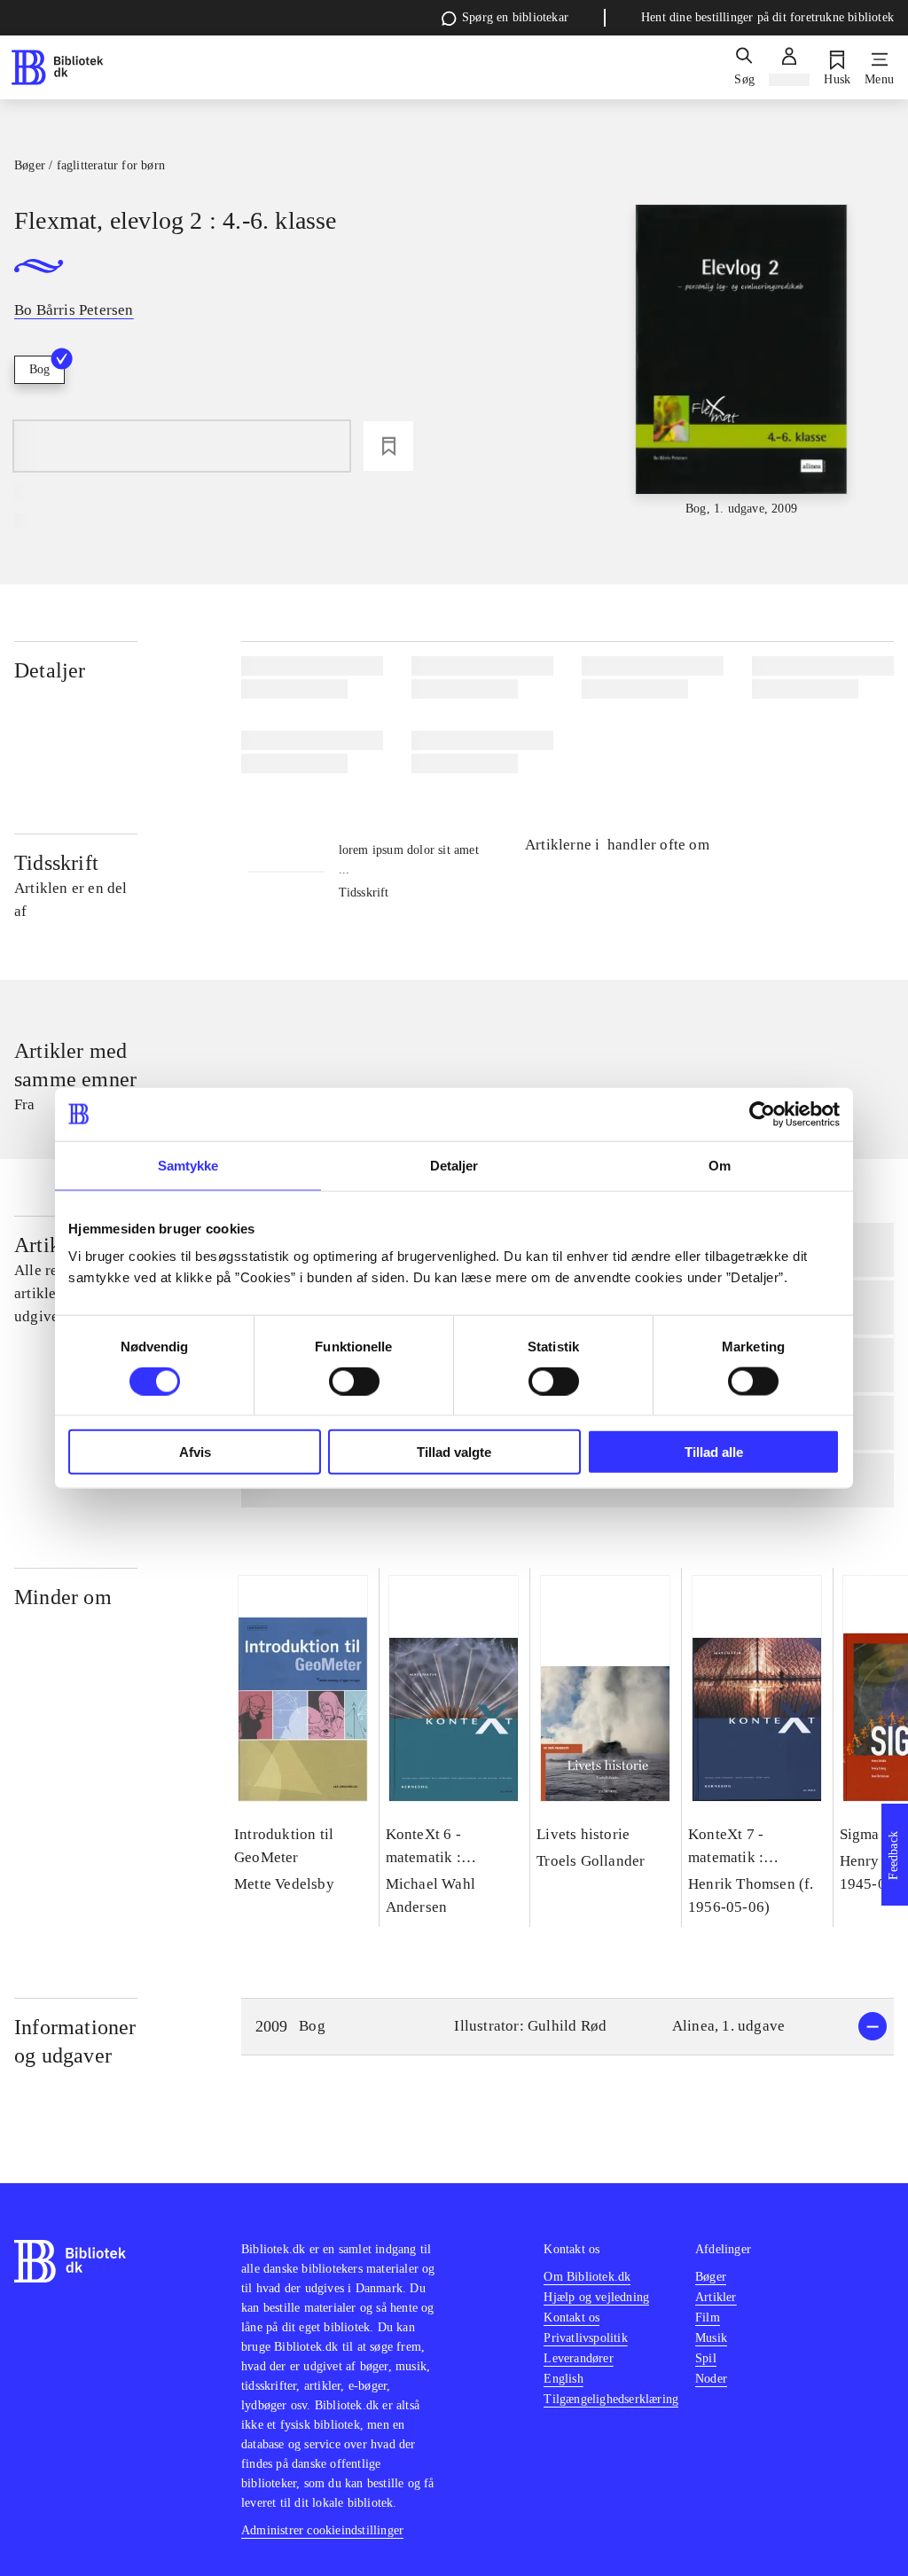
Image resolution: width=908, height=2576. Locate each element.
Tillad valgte (454, 1452)
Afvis (195, 1452)
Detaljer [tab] (454, 1165)
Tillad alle (714, 1452)
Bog (39, 369)
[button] (567, 2027)
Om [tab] (720, 1165)
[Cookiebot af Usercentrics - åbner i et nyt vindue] (762, 1114)
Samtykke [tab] (188, 1165)
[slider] (742, 361)
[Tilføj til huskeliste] (388, 446)
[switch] (354, 1381)
